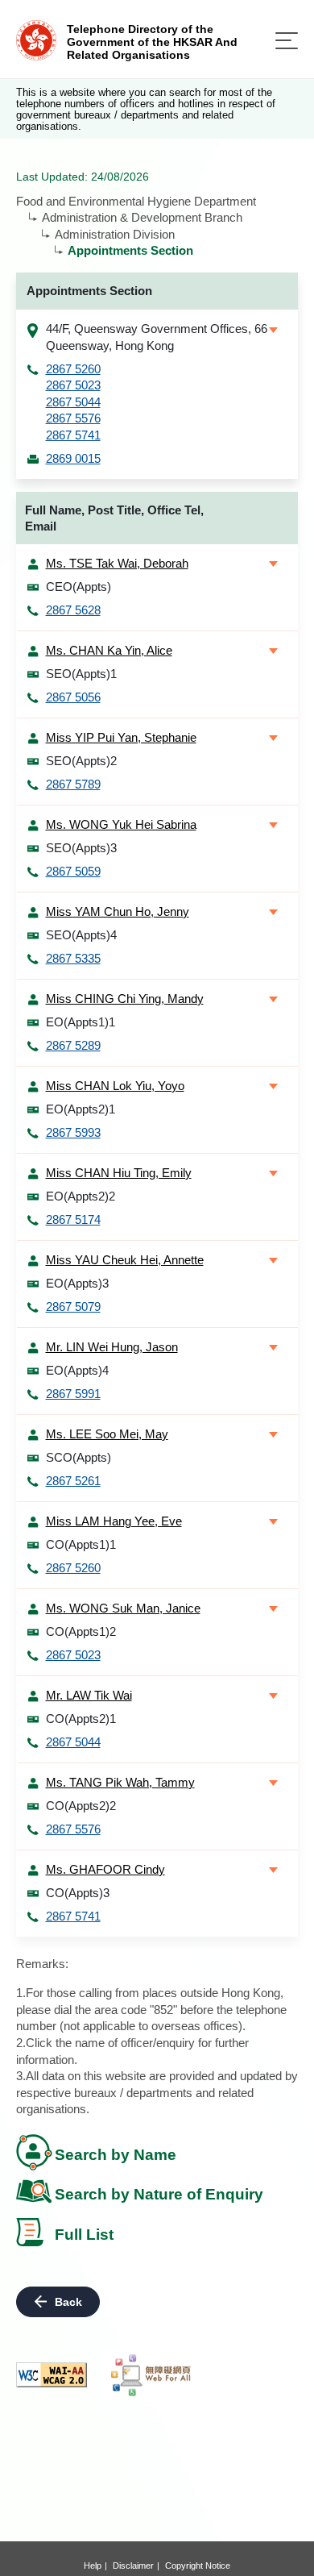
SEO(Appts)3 (81, 848)
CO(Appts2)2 (81, 1806)
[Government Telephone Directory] (36, 39)
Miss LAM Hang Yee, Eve (114, 1521)
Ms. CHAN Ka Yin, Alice (109, 650)
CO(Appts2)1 (81, 1719)
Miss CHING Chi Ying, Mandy (125, 999)
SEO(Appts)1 (81, 674)
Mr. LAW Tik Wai (89, 1695)
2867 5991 (73, 1394)
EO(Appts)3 (77, 1283)
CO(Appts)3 (78, 1893)
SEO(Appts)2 (81, 761)
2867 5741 (73, 435)
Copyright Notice (198, 2566)
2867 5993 (73, 1132)
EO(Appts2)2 (81, 1196)
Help (93, 2566)
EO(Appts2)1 (81, 1109)
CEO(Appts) (78, 587)
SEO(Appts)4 (81, 935)
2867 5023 (73, 385)
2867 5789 (73, 784)
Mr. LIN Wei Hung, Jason (112, 1347)
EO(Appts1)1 (81, 1022)
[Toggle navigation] (287, 41)
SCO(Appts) (78, 1457)
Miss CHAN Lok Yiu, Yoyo (115, 1086)
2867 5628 (73, 610)
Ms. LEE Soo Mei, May (107, 1434)
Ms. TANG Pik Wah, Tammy (120, 1782)
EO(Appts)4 (77, 1370)
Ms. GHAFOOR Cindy (105, 1869)
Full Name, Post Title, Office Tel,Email (114, 518)
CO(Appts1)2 (81, 1631)
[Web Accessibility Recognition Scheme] (151, 2375)
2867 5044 (73, 402)
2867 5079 (73, 1307)
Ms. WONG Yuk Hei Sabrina (121, 824)
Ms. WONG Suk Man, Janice (123, 1608)
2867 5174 (73, 1219)
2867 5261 (73, 1481)
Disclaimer (133, 2566)
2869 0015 (73, 458)
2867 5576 (73, 418)
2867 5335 (73, 958)
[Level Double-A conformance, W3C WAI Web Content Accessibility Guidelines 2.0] (52, 2375)
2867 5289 (73, 1045)
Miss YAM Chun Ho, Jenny (118, 911)
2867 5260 (73, 369)
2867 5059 (73, 871)
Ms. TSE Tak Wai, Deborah (117, 563)
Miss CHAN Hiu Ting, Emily (119, 1173)
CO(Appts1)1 (81, 1544)
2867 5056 (73, 697)
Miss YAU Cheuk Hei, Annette (125, 1260)
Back (68, 2302)
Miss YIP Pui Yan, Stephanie (121, 737)
